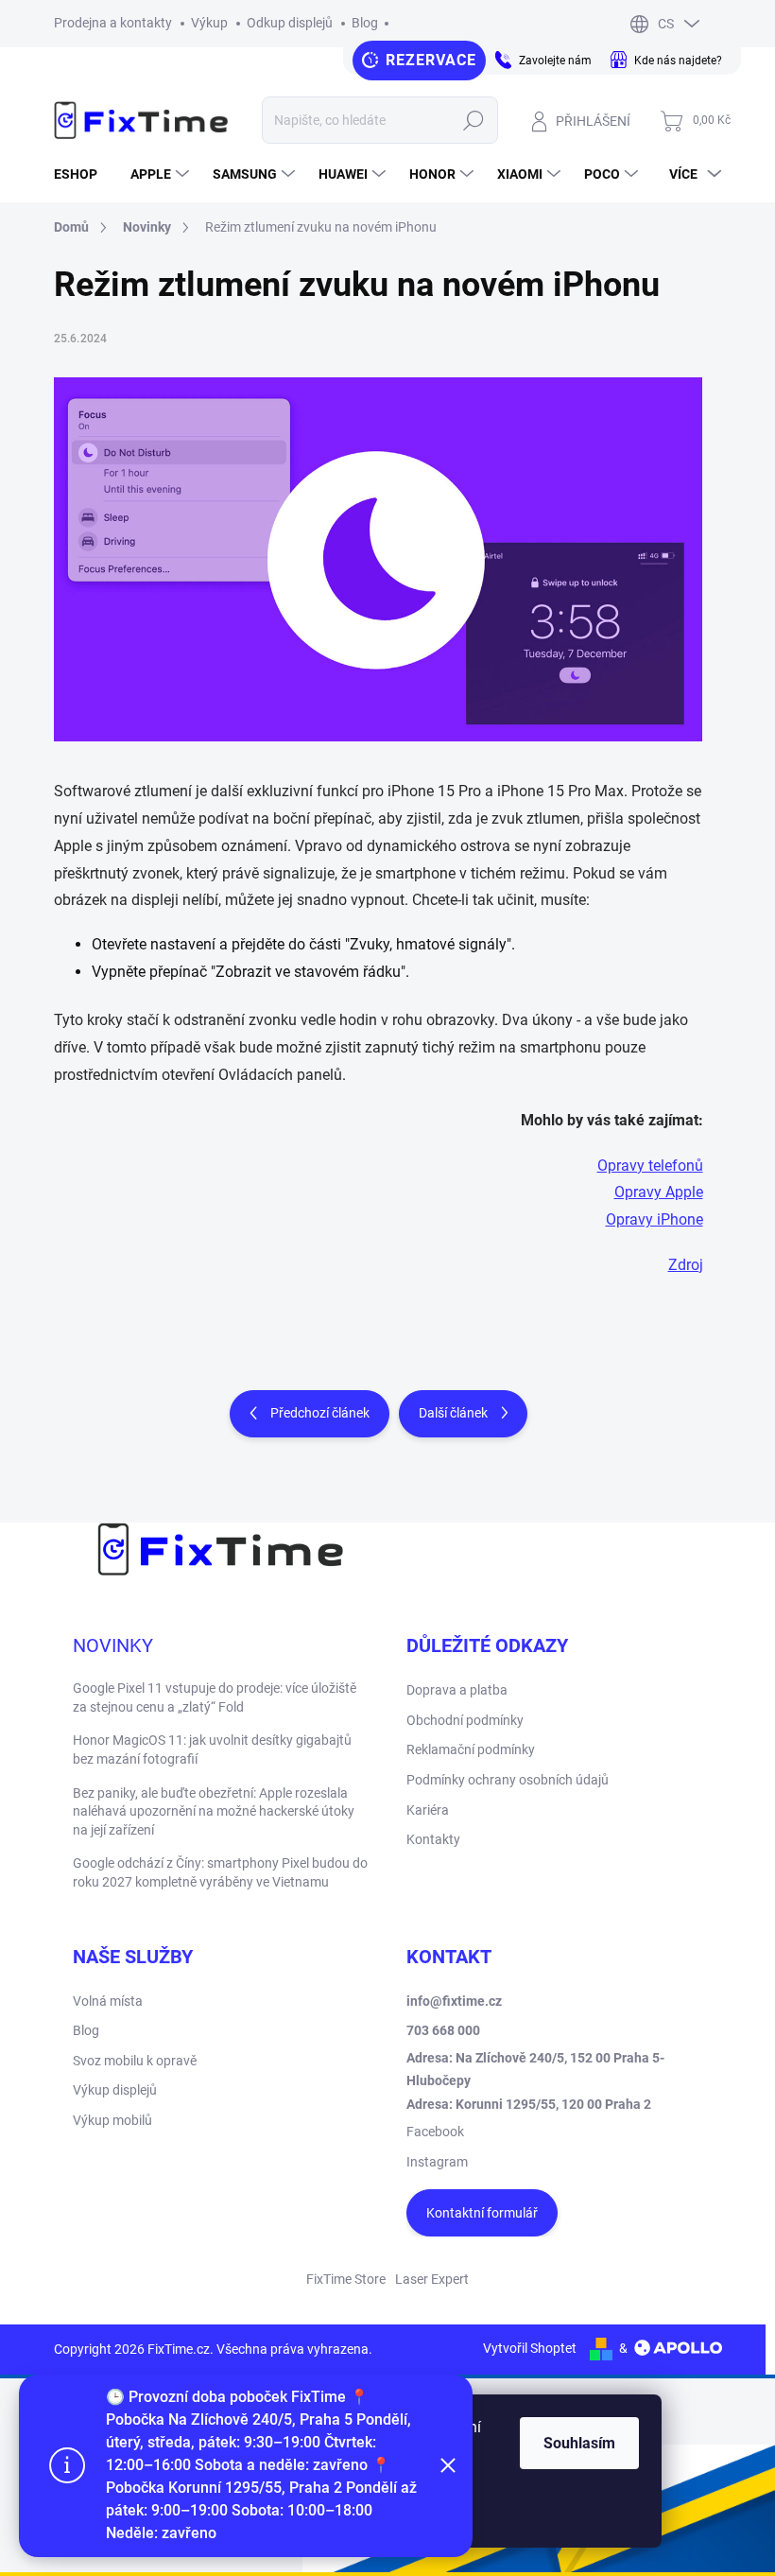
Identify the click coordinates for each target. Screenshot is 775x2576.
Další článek (453, 1413)
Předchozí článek (320, 1413)
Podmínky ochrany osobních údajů (508, 1780)
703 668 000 (443, 2030)
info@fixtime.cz (454, 2001)
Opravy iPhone (654, 1219)
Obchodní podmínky (465, 1720)
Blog (365, 23)
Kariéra (428, 1810)
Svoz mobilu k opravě (135, 2061)
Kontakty (433, 1839)
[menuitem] (83, 174)
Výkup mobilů (112, 2120)
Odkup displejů (290, 23)
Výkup (209, 23)
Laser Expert (432, 2279)
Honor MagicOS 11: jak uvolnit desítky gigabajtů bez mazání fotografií (212, 1749)
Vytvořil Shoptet (530, 2348)
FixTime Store (346, 2279)
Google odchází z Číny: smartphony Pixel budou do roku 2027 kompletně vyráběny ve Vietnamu (220, 1872)
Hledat (473, 120)
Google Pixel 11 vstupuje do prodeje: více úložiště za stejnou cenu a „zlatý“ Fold (215, 1697)
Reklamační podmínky (471, 1749)
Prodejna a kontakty (113, 23)
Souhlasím (579, 2443)
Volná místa (108, 2001)
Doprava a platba (457, 1690)
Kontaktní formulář (482, 2213)
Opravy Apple (659, 1192)
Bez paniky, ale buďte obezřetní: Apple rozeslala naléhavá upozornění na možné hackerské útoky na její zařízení (214, 1811)
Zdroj (686, 1265)
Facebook (435, 2132)
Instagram (437, 2162)
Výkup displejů (115, 2090)
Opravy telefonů (650, 1166)
